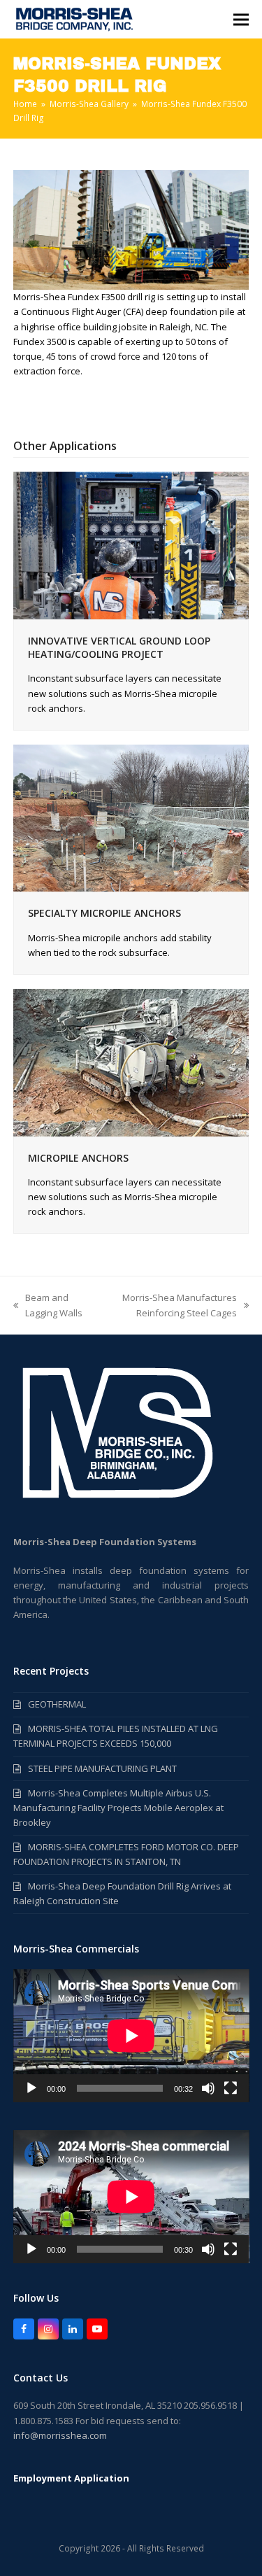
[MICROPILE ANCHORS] (131, 1062)
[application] (131, 2036)
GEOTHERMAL (57, 1704)
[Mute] (208, 2088)
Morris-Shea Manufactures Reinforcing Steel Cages (169, 1305)
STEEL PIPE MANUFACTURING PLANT (102, 1768)
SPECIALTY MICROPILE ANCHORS (104, 913)
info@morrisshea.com (60, 2435)
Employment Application (71, 2478)
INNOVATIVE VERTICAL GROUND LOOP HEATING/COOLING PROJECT (119, 647)
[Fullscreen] (231, 2088)
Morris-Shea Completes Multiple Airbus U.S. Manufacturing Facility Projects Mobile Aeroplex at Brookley (118, 1808)
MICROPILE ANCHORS (78, 1158)
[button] (241, 19)
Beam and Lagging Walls (48, 1305)
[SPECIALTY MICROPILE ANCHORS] (131, 817)
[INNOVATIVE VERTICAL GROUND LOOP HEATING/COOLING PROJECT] (131, 544)
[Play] (31, 2088)
